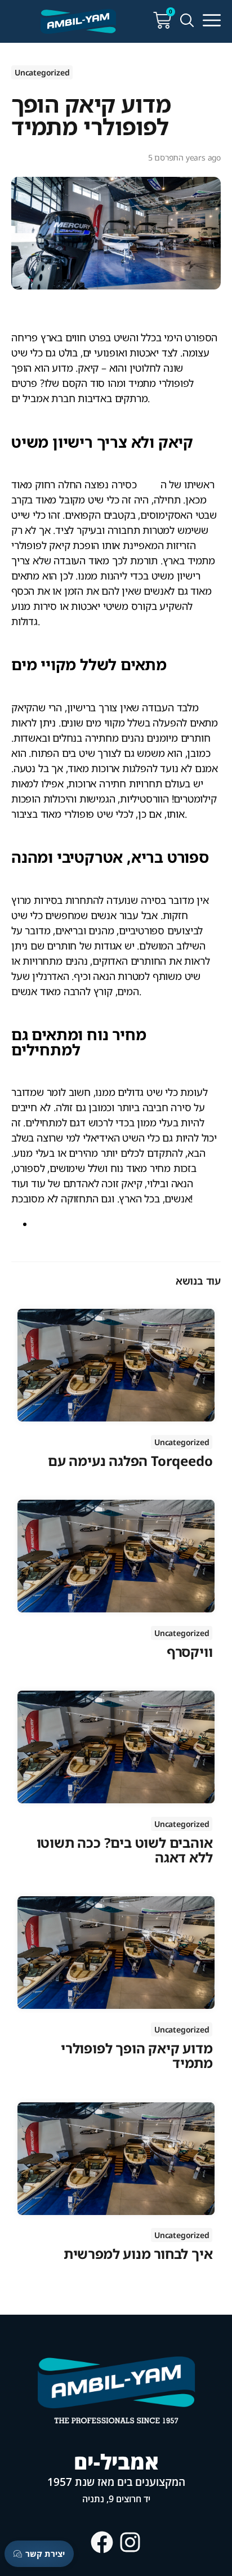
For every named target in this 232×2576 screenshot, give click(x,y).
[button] (212, 21)
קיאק (150, 484)
